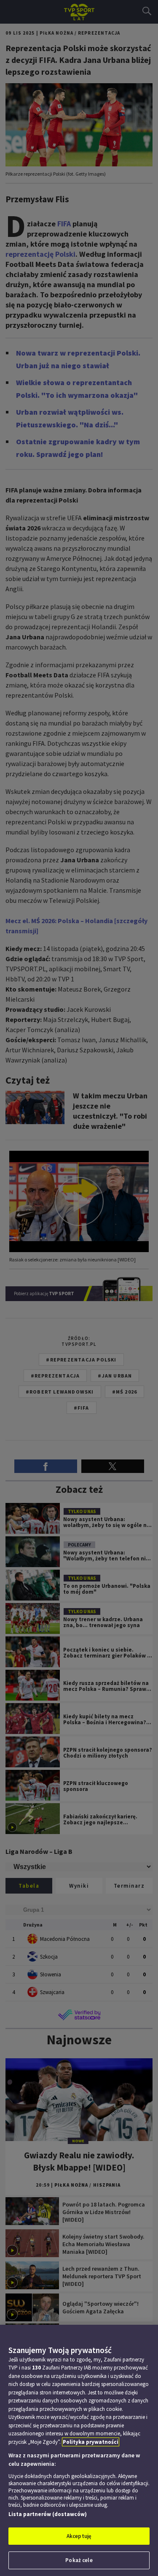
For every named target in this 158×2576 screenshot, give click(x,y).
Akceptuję (79, 2536)
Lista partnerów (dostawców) (48, 2514)
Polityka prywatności (91, 2442)
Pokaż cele (79, 2560)
